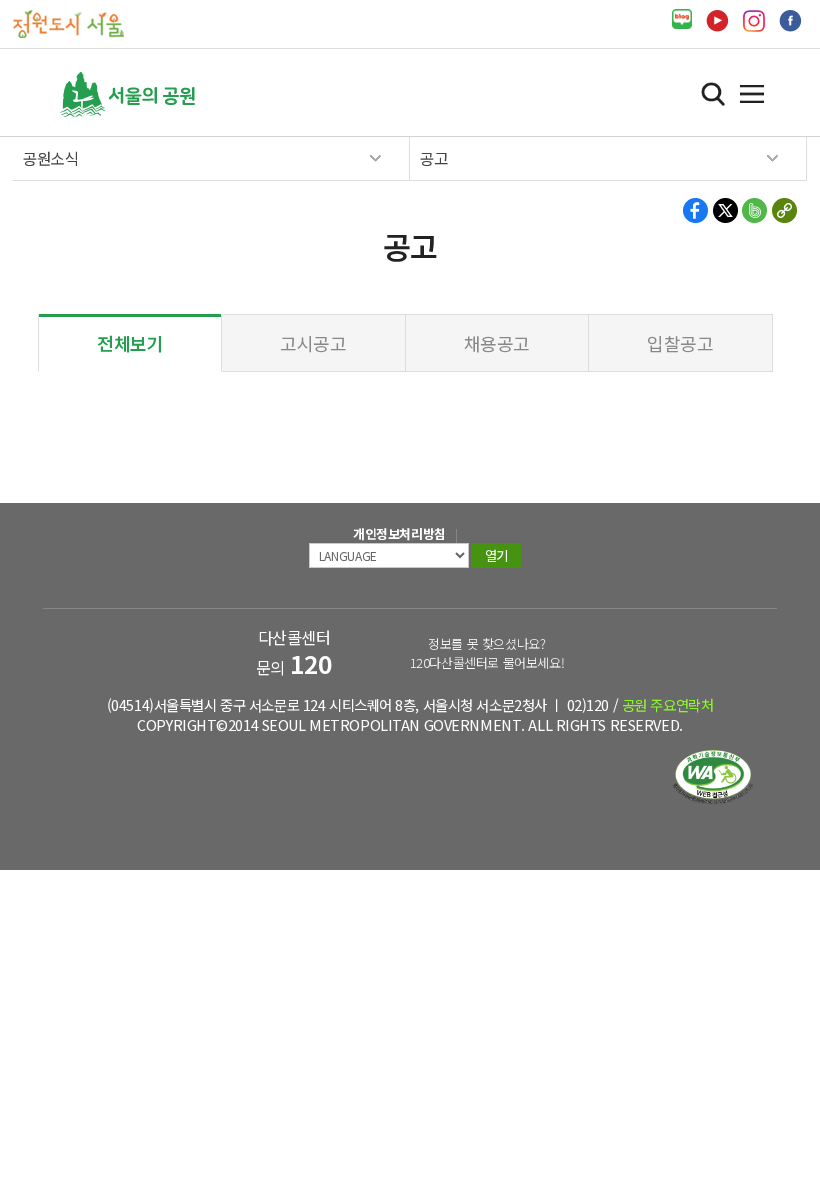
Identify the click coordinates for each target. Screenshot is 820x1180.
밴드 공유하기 (754, 210)
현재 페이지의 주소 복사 (783, 210)
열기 (752, 94)
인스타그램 (753, 21)
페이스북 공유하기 (696, 210)
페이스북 (790, 21)
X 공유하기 (725, 210)
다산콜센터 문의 (294, 652)
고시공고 (313, 343)
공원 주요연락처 (668, 704)
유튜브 (717, 21)
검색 (713, 94)
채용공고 (497, 343)
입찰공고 (680, 343)
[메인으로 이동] (68, 22)
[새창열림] (682, 19)
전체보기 (130, 343)
